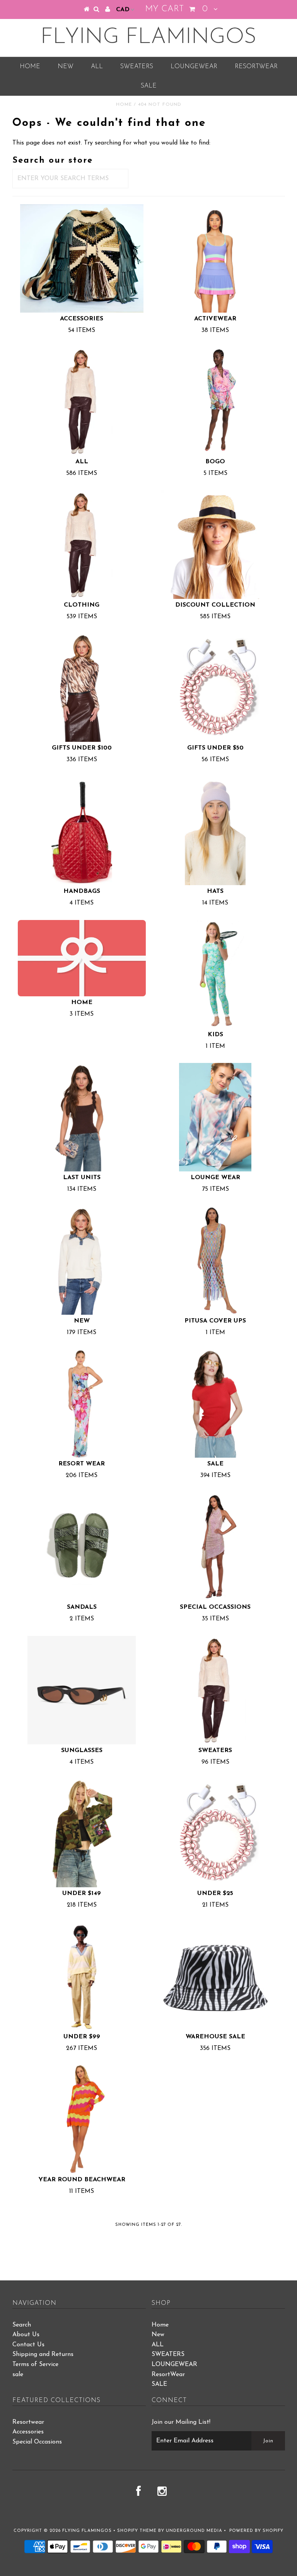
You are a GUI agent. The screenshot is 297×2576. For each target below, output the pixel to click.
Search (22, 2325)
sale (18, 2375)
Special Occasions (37, 2442)
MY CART (176, 9)
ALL (97, 67)
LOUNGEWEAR (194, 67)
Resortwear (28, 2422)
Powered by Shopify (256, 2531)
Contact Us (28, 2345)
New (66, 67)
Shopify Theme (137, 2531)
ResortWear (256, 67)
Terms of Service (35, 2364)
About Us (26, 2335)
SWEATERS (137, 67)
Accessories (28, 2432)
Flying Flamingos (148, 38)
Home (30, 67)
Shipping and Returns (43, 2354)
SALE (149, 86)
